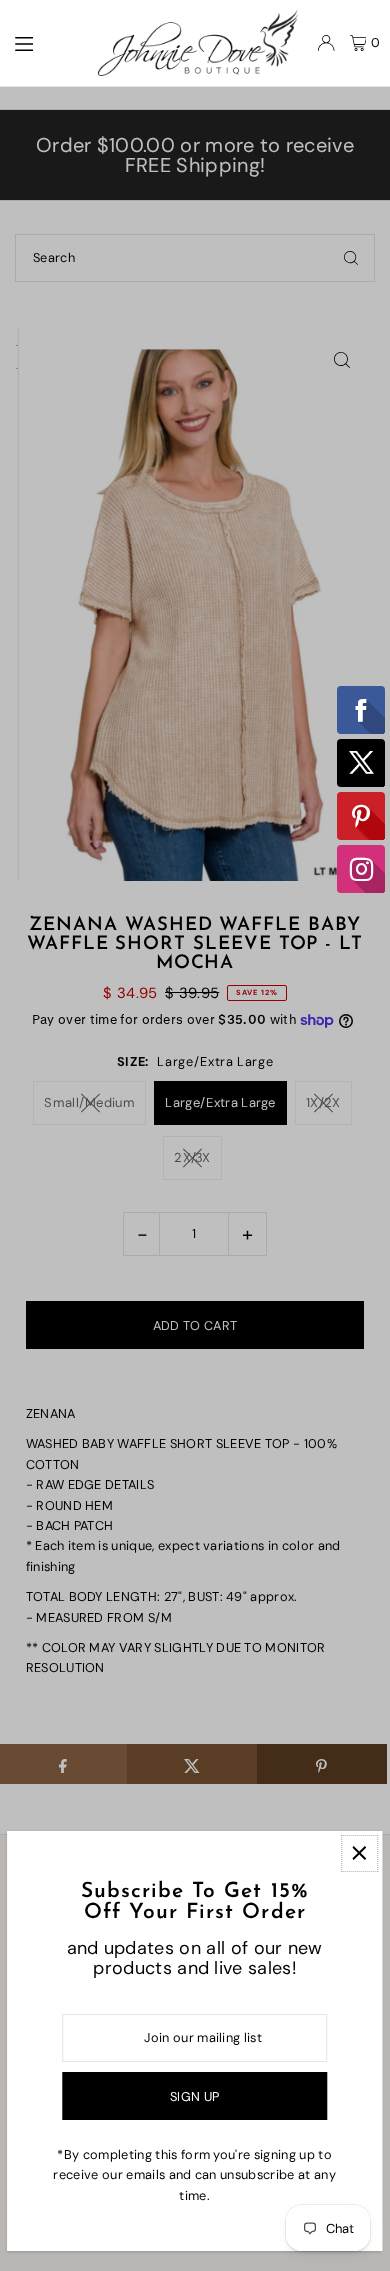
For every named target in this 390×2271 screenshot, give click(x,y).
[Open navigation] (46, 42)
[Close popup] (359, 1853)
